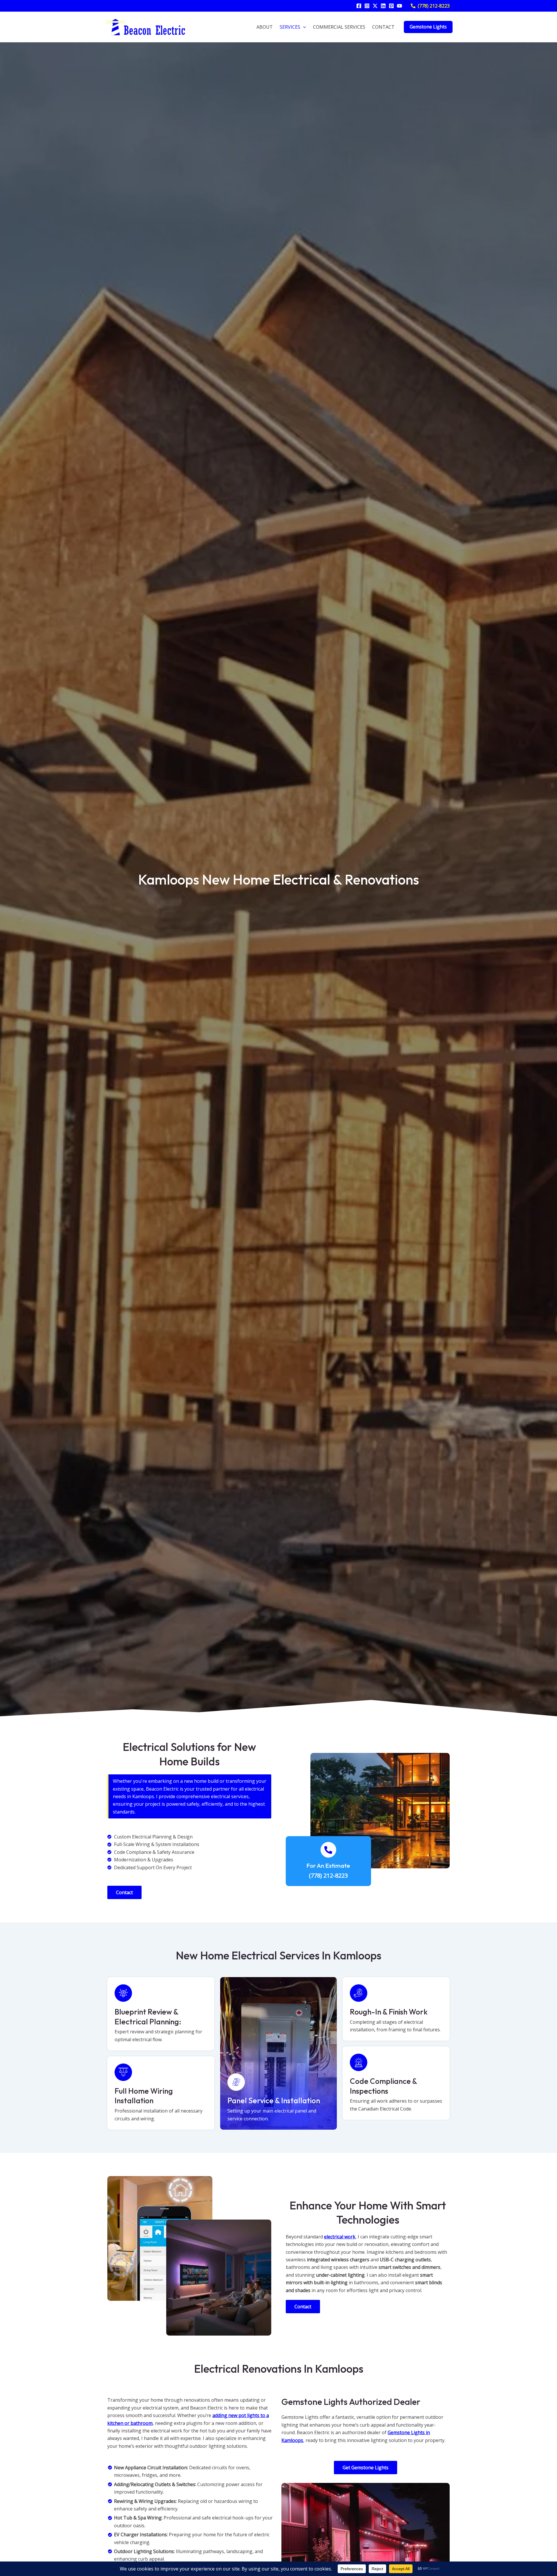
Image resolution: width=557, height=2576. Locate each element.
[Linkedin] (383, 6)
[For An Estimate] (328, 1850)
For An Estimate (328, 1865)
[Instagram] (367, 6)
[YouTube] (399, 6)
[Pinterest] (391, 6)
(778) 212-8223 (328, 1875)
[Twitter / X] (375, 6)
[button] (430, 6)
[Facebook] (359, 6)
